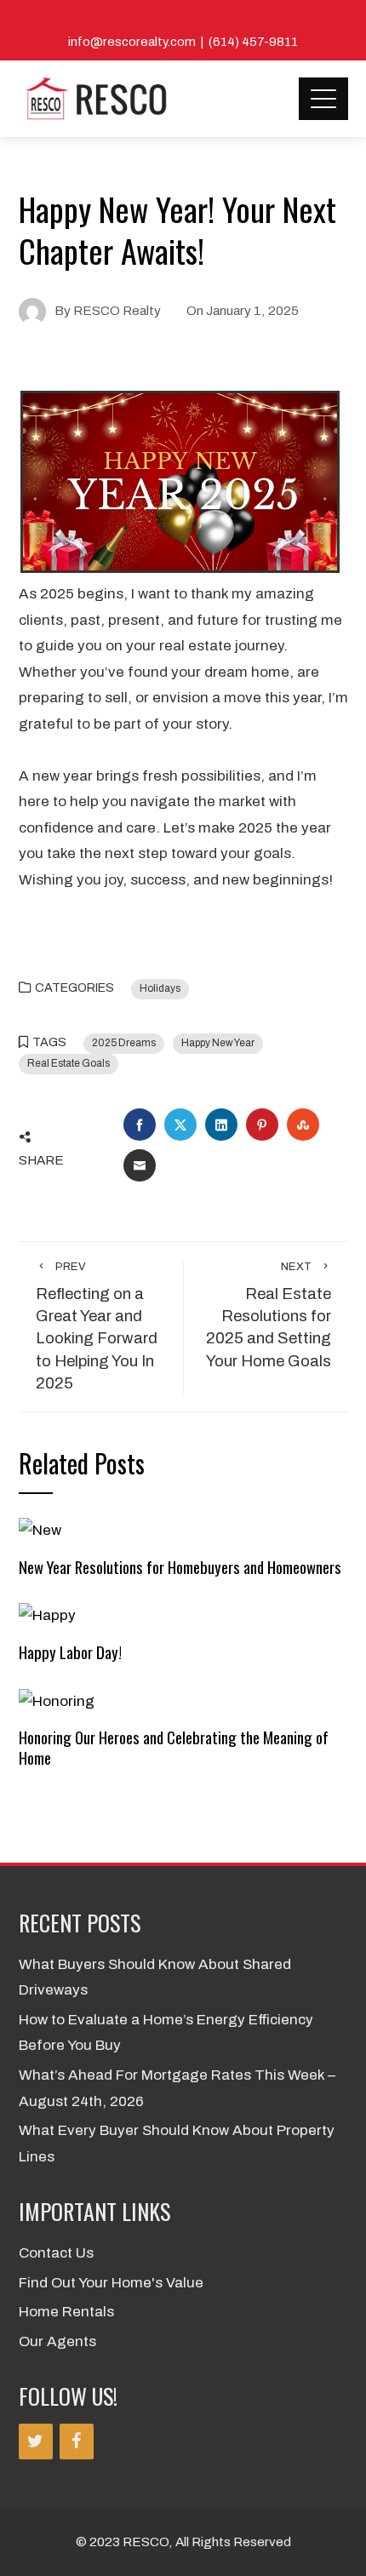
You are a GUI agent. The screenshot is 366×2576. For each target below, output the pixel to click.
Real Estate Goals (69, 1063)
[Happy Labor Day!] (47, 1615)
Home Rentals (66, 2312)
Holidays (160, 988)
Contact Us (56, 2253)
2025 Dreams (124, 1043)
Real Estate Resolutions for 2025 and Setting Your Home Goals (269, 1315)
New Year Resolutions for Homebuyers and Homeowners (180, 1567)
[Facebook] (77, 2441)
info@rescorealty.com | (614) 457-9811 (183, 42)
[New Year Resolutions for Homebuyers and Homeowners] (40, 1530)
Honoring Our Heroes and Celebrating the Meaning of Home (174, 1747)
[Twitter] (36, 2441)
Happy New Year (218, 1043)
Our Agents (57, 2341)
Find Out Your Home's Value (111, 2283)
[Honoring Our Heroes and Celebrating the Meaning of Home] (57, 1700)
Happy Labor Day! (70, 1652)
